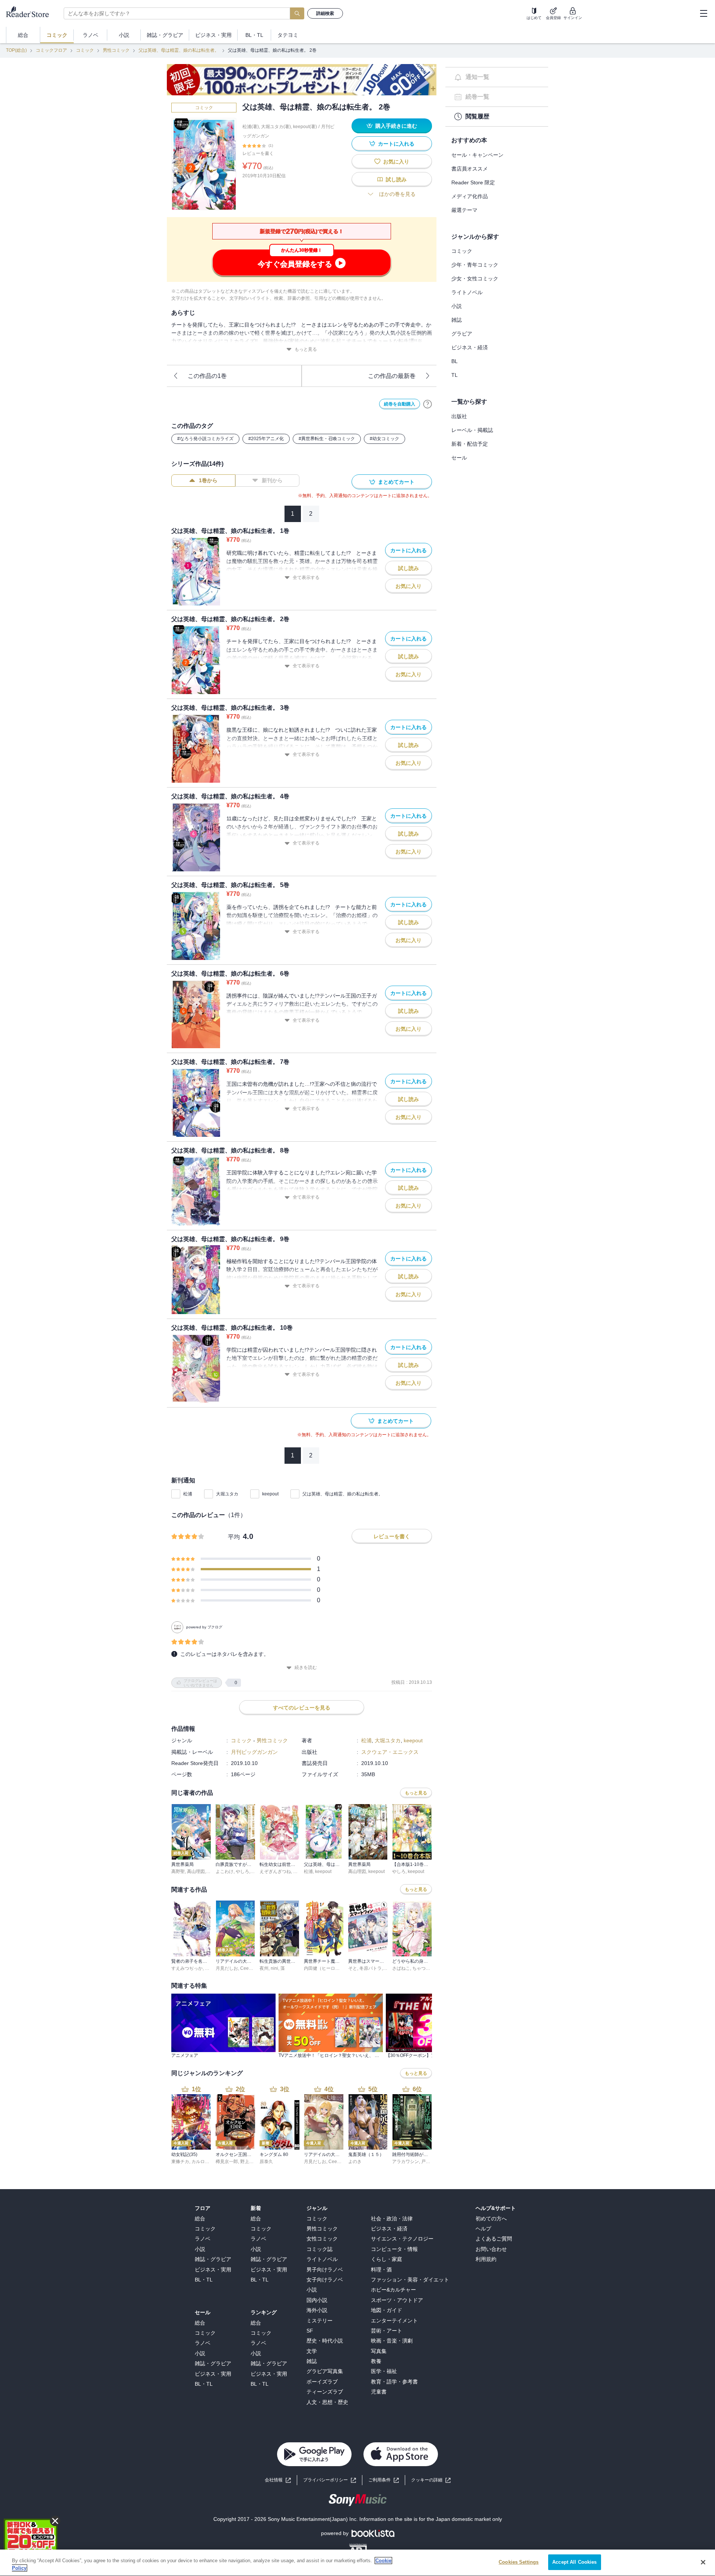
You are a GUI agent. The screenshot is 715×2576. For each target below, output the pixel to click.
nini (274, 1968)
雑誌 (457, 320)
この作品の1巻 (207, 376)
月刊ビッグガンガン (254, 1752)
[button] (431, 2480)
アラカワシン (406, 2162)
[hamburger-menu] (703, 13)
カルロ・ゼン (205, 2162)
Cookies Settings (519, 2562)
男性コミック (116, 50)
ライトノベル (467, 292)
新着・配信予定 (470, 444)
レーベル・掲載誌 (472, 430)
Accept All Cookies (574, 2562)
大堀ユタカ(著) (276, 127)
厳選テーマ (464, 210)
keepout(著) (305, 127)
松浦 (188, 1494)
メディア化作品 (470, 196)
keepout (270, 1494)
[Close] (703, 2562)
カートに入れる (396, 144)
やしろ (242, 1871)
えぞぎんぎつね (275, 1871)
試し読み (396, 179)
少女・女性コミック (475, 279)
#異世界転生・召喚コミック (327, 439)
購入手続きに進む (396, 126)
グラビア (462, 334)
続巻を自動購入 (400, 404)
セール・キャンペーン (477, 155)
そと (353, 1968)
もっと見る (306, 349)
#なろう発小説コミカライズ (205, 439)
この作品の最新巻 (392, 376)
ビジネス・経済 (470, 347)
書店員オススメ (470, 169)
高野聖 (178, 1871)
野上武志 (249, 2162)
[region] (357, 2563)
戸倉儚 (428, 2162)
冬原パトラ (371, 1968)
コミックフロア (51, 50)
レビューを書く (258, 153)
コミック (85, 50)
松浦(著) (251, 127)
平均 (234, 1537)
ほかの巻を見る (397, 194)
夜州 (264, 1968)
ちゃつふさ (423, 1968)
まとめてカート (396, 482)
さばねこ (401, 1968)
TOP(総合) (16, 50)
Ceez (246, 1968)
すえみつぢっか (187, 1968)
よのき (355, 2162)
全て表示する (306, 578)
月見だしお (227, 1968)
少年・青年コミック (475, 265)
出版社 (459, 416)
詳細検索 (325, 13)
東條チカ (180, 2162)
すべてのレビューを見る (302, 1708)
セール (459, 458)
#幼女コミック (384, 439)
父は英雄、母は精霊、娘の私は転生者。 (179, 50)
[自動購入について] (428, 404)
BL (455, 361)
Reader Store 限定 (473, 182)
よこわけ (225, 1871)
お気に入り (396, 162)
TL (455, 375)
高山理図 (196, 1871)
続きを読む (306, 1667)
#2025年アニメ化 (266, 439)
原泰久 (266, 2162)
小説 (457, 306)
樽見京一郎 (227, 2162)
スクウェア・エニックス (390, 1752)
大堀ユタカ (227, 1494)
